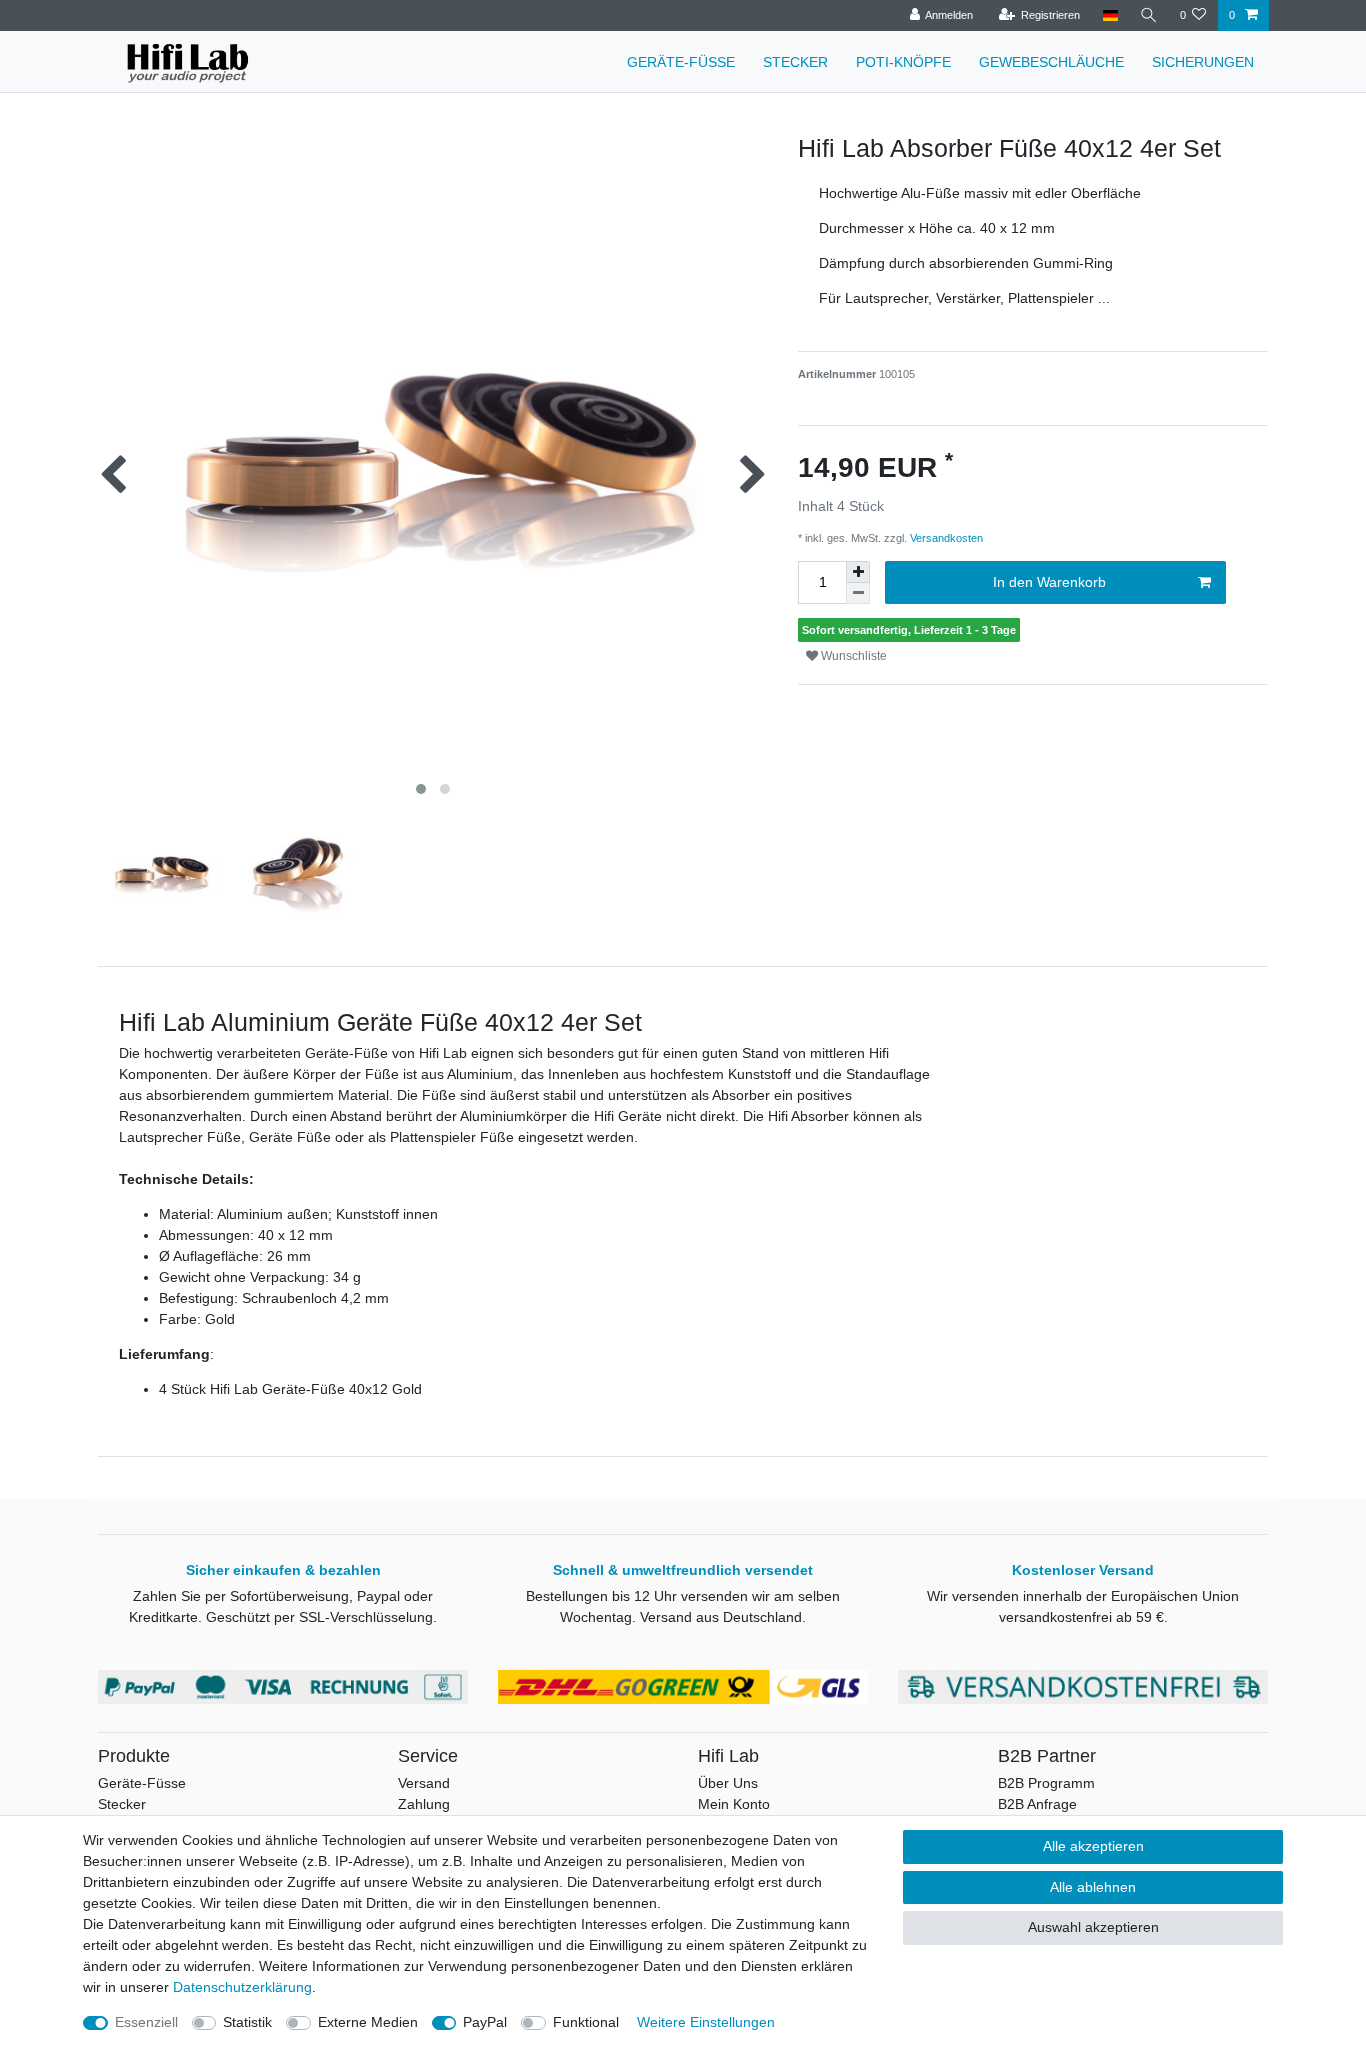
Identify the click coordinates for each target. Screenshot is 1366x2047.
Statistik (247, 2022)
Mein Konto (734, 1804)
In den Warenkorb (1049, 582)
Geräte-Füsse (142, 1783)
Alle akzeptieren (1093, 1846)
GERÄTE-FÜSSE (681, 62)
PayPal (485, 2022)
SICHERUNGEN (1203, 62)
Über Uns (728, 1783)
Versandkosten (945, 538)
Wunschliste (852, 656)
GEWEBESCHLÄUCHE (1051, 62)
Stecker (122, 1804)
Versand (424, 1783)
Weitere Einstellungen (706, 2022)
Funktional (586, 2022)
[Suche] (1149, 15)
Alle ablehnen (1093, 1887)
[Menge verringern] (858, 593)
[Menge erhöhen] (858, 572)
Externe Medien (368, 2022)
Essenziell (146, 2022)
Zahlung (424, 1804)
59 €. (1150, 1617)
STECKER (795, 62)
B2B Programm (1046, 1783)
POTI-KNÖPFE (903, 62)
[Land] (1109, 15)
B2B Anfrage (1037, 1804)
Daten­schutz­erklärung (242, 1987)
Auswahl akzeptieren (1093, 1927)
